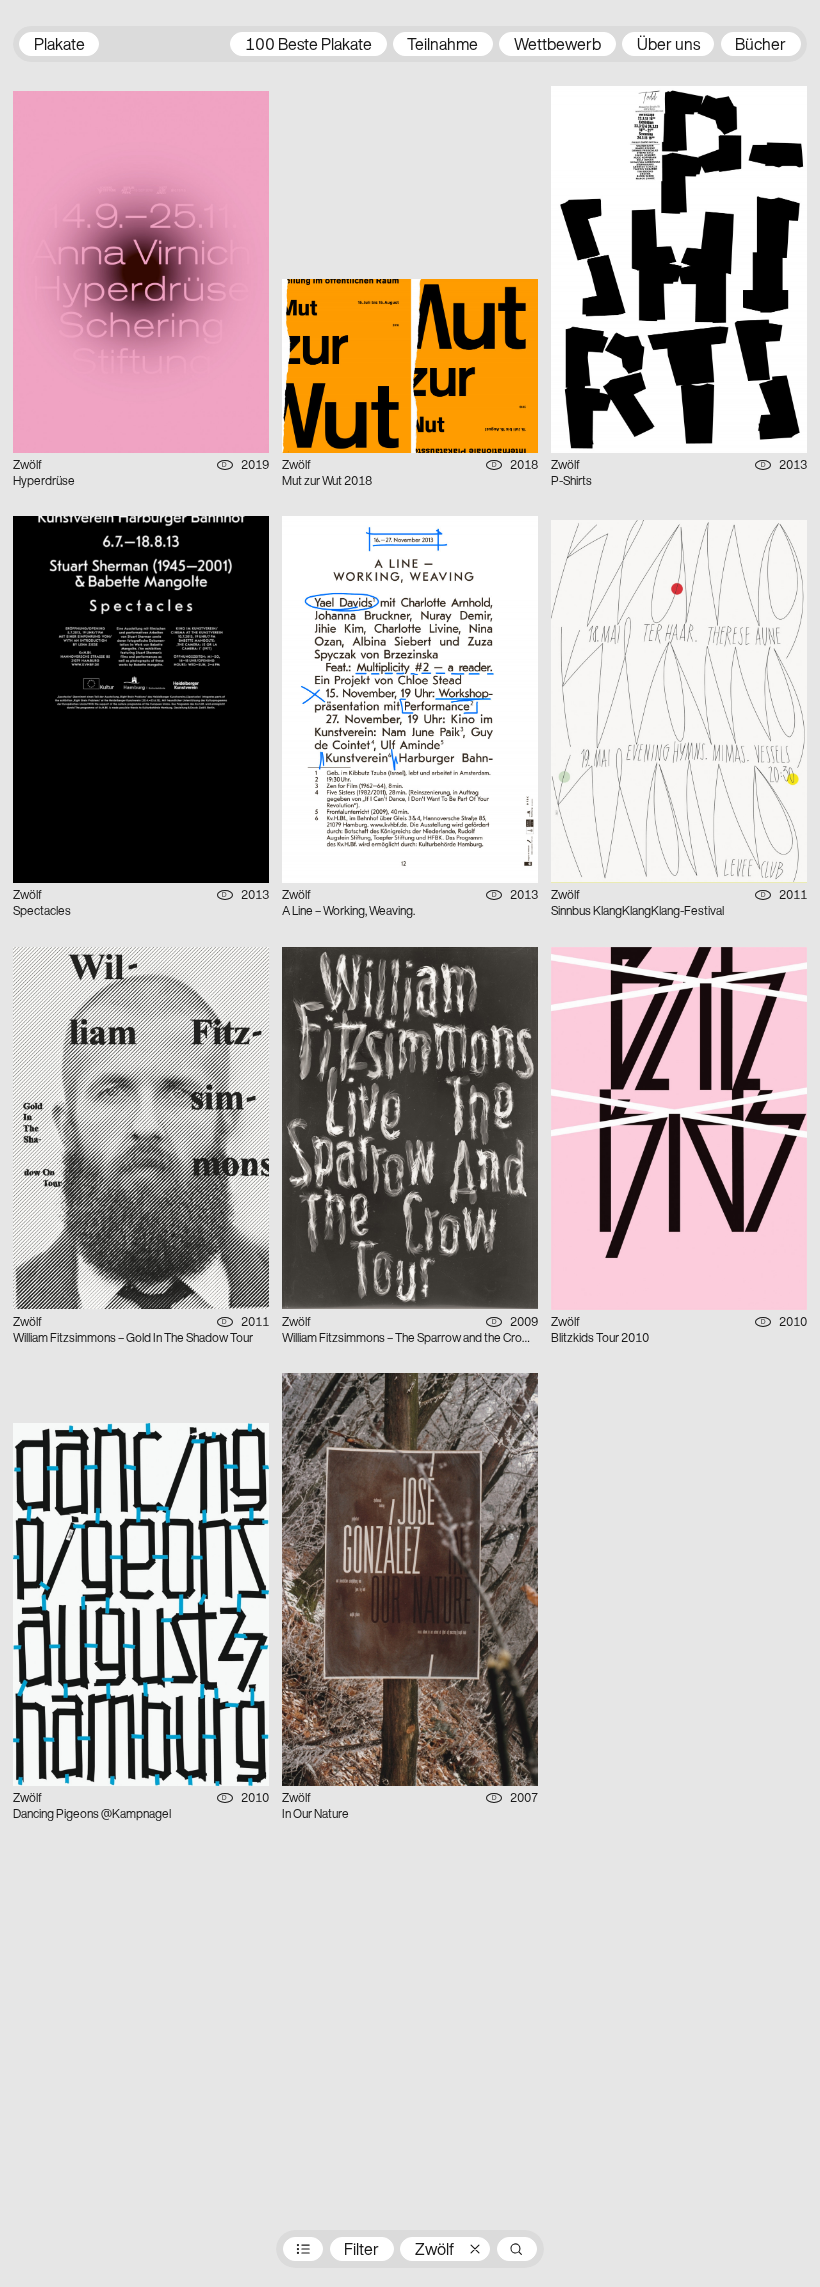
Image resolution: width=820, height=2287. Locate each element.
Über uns (668, 46)
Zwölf (434, 2251)
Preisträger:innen (303, 2249)
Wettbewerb (557, 46)
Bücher (760, 46)
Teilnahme (442, 46)
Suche (517, 2249)
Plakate (59, 46)
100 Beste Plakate (308, 46)
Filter (361, 2251)
